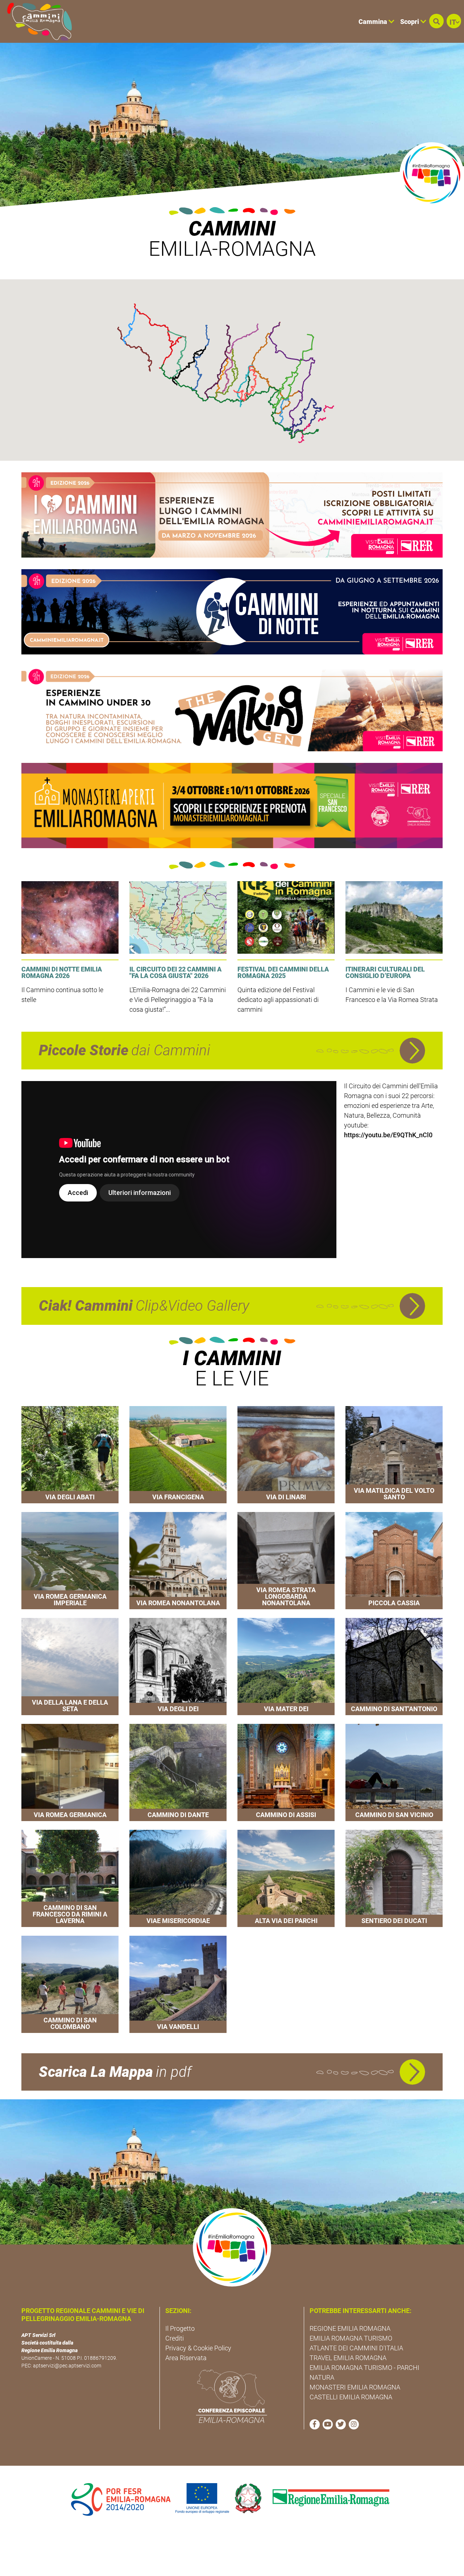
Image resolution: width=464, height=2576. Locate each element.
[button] (436, 21)
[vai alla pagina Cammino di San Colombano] (70, 1984)
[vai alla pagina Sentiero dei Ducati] (394, 1878)
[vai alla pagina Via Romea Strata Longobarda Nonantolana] (286, 1561)
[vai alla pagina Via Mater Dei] (286, 1667)
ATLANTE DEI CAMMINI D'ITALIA (356, 2348)
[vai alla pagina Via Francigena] (178, 1455)
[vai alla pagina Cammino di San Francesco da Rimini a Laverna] (70, 1878)
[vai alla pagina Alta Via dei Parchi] (286, 1878)
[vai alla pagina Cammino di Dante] (178, 1772)
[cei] (232, 2396)
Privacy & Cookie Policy (198, 2348)
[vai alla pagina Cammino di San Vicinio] (394, 1772)
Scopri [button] (410, 22)
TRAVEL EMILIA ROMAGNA (348, 2358)
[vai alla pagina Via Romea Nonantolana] (178, 1561)
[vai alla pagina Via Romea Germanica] (70, 1772)
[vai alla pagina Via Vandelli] (178, 1984)
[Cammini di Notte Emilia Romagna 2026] (70, 917)
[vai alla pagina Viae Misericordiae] (178, 1878)
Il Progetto (180, 2328)
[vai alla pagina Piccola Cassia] (394, 1561)
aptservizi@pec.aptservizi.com (67, 2366)
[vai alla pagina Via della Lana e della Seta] (70, 1667)
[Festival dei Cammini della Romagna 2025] (286, 917)
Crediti (175, 2338)
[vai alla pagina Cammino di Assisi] (286, 1772)
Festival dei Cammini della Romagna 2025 (283, 972)
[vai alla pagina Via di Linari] (286, 1455)
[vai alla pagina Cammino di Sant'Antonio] (394, 1667)
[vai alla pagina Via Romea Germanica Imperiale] (70, 1561)
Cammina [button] (374, 22)
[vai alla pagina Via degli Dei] (178, 1667)
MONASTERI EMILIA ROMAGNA (355, 2387)
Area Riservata (186, 2358)
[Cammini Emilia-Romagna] (36, 21)
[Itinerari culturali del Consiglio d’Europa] (394, 917)
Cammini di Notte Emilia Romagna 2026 (62, 972)
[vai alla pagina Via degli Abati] (70, 1455)
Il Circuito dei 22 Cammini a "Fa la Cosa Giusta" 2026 (175, 972)
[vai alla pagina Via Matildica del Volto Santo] (394, 1455)
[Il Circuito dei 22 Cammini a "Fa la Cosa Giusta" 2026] (178, 917)
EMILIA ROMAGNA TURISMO (351, 2338)
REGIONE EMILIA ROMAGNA (350, 2328)
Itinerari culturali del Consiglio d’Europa (385, 972)
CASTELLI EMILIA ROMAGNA (351, 2397)
